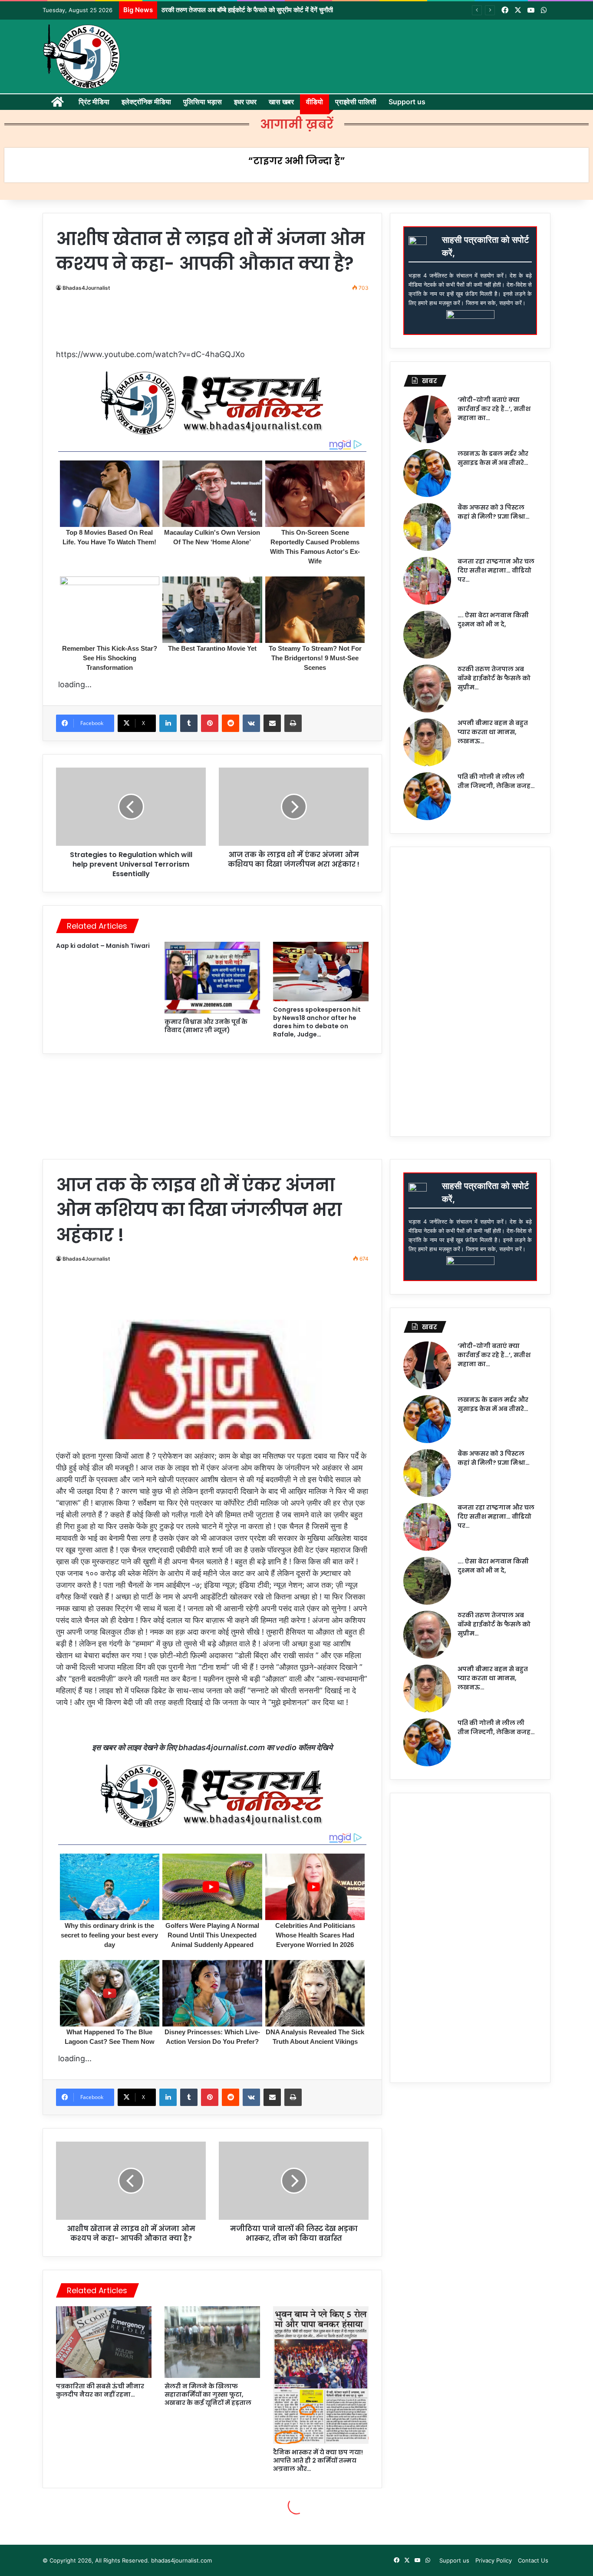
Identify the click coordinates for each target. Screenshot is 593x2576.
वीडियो (315, 102)
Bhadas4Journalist (86, 288)
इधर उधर (245, 102)
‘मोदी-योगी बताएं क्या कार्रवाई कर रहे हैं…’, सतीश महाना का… (494, 409)
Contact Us (533, 2560)
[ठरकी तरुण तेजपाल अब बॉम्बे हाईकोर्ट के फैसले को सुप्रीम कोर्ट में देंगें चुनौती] (427, 689)
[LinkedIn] (168, 723)
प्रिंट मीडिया (94, 102)
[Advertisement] (216, 324)
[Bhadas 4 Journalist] (82, 56)
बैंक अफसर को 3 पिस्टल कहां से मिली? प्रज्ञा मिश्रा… (494, 512)
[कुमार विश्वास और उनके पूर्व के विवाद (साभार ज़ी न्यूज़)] (212, 978)
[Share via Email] (272, 723)
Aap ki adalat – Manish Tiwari (103, 946)
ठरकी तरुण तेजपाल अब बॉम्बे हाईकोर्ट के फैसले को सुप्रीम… (494, 678)
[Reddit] (231, 723)
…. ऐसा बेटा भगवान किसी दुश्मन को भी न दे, (493, 620)
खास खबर (281, 102)
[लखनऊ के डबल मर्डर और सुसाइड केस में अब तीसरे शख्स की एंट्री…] (427, 473)
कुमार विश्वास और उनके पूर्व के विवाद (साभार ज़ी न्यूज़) (206, 1026)
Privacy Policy (494, 2560)
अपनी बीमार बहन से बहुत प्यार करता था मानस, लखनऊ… (493, 732)
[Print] (293, 723)
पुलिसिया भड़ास (203, 102)
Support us (407, 102)
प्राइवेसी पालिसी (356, 102)
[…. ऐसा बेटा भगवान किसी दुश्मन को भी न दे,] (427, 635)
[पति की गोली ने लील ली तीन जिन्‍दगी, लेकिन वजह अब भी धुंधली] (427, 796)
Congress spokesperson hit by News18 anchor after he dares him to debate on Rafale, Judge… (317, 1022)
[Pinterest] (210, 723)
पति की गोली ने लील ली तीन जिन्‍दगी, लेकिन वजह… (496, 781)
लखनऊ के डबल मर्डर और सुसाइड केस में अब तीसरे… (493, 458)
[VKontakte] (251, 723)
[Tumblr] (189, 723)
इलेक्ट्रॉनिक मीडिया (146, 102)
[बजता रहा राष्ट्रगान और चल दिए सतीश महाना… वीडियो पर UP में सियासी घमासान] (427, 581)
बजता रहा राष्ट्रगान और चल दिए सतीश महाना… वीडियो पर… (496, 570)
